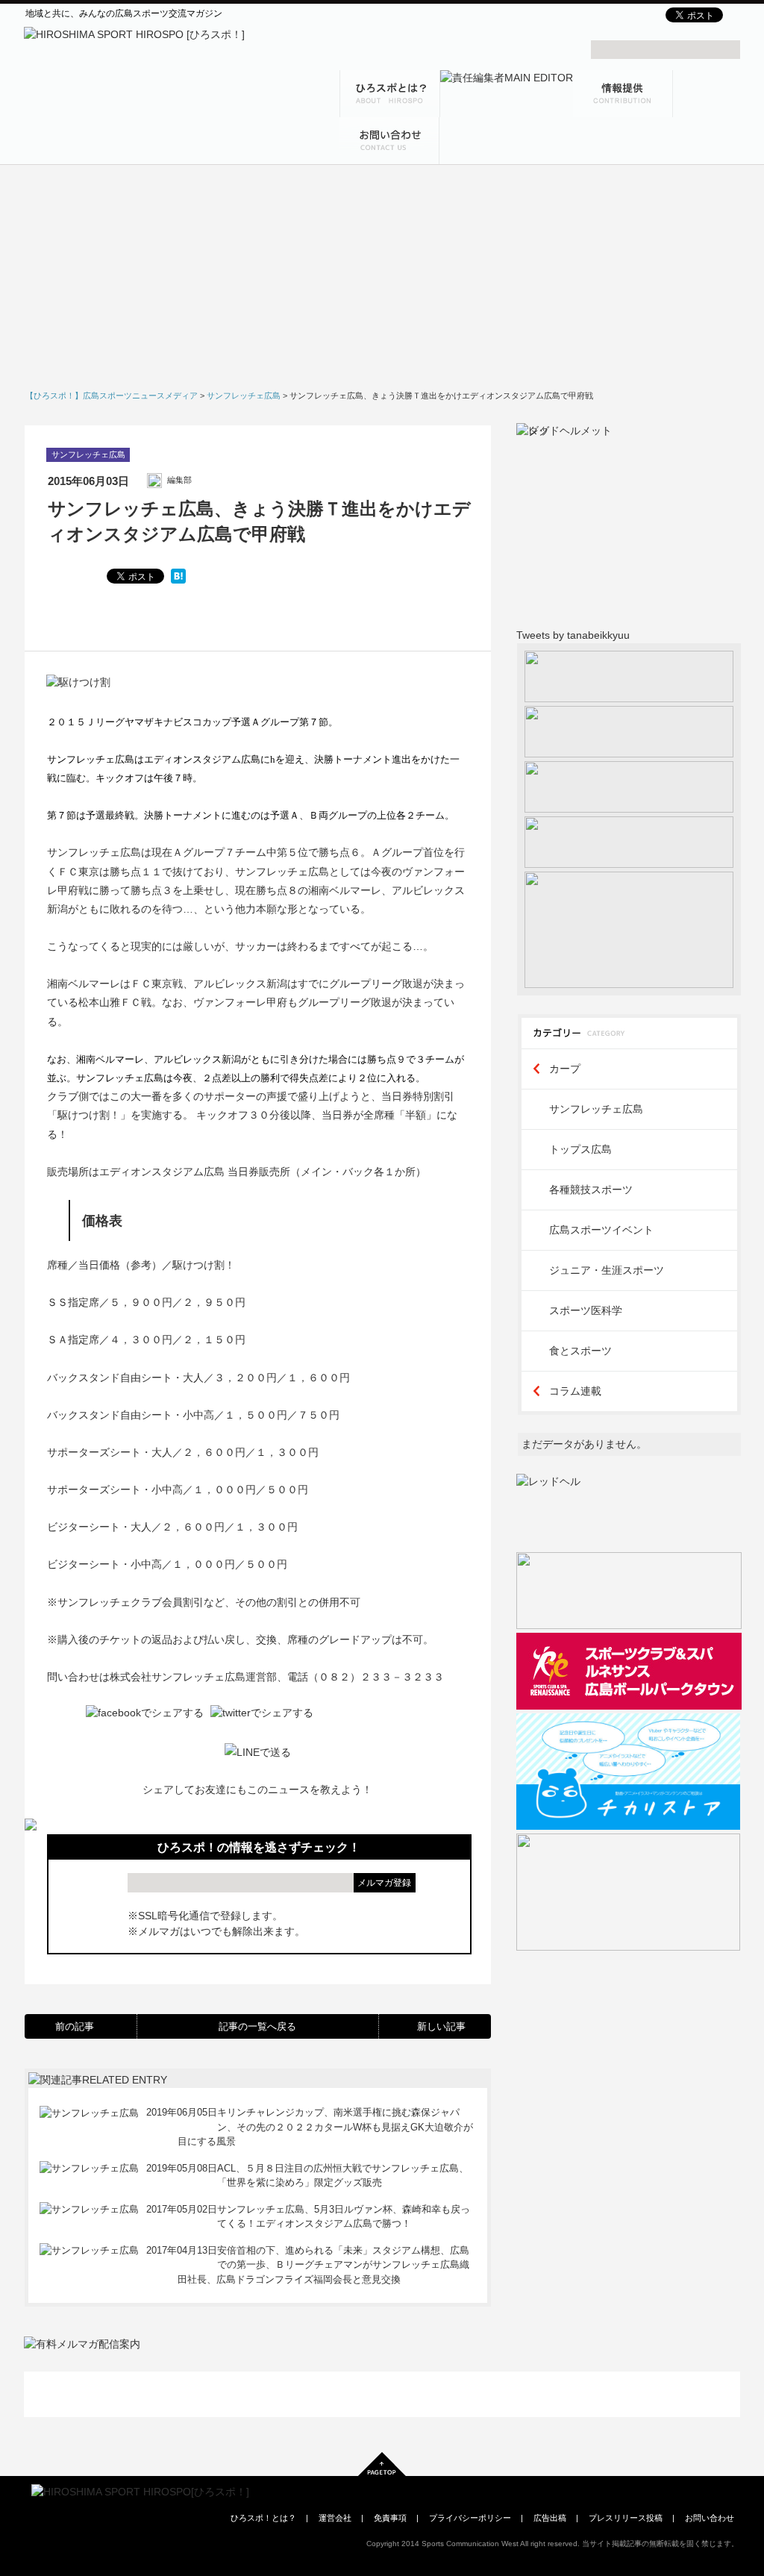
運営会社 (335, 2518)
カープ (565, 1069)
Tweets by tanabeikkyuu (573, 635)
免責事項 (390, 2518)
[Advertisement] (382, 282)
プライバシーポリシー (470, 2518)
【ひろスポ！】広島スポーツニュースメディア (112, 396)
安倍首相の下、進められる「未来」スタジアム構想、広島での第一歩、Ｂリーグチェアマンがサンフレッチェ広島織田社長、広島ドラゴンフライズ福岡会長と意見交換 (323, 2265)
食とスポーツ (580, 1351)
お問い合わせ (710, 2518)
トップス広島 (580, 1149)
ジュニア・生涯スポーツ (607, 1270)
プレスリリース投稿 (626, 2518)
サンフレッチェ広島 (88, 454)
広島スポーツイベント (601, 1230)
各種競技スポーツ (591, 1189)
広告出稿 (550, 2518)
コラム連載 (575, 1391)
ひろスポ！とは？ (263, 2518)
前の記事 (75, 2026)
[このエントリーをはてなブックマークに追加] (178, 576)
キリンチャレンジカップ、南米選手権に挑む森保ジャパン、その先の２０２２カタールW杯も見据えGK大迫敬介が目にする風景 (325, 2127)
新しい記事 (441, 2026)
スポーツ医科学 (586, 1310)
